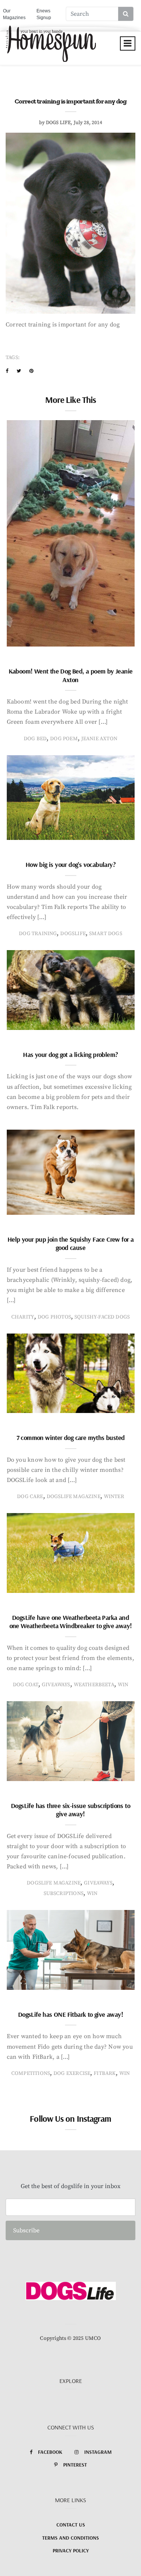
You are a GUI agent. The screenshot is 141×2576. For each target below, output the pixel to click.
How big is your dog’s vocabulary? (70, 864)
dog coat (26, 1685)
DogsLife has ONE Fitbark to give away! (70, 2014)
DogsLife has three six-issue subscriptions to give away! (70, 1810)
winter (114, 1497)
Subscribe (26, 2230)
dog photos (54, 1317)
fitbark (105, 2073)
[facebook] (7, 371)
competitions (31, 2073)
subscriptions (64, 1893)
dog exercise (72, 2073)
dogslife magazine (74, 1497)
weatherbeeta (94, 1685)
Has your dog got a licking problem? (70, 1054)
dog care (30, 1497)
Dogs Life (58, 123)
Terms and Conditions (70, 2538)
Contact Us (71, 2525)
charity (23, 1317)
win (123, 1685)
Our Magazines (14, 14)
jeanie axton (99, 739)
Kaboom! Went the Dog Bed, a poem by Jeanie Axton (71, 675)
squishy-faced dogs (102, 1317)
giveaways (56, 1685)
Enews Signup (44, 14)
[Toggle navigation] (128, 43)
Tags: (13, 358)
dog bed (35, 739)
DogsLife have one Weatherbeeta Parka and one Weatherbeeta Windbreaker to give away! (71, 1622)
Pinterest (75, 2465)
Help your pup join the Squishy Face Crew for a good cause (70, 1244)
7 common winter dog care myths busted (71, 1438)
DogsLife (73, 934)
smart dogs (106, 934)
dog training (38, 934)
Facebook (50, 2452)
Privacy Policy (71, 2551)
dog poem (64, 739)
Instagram (98, 2452)
